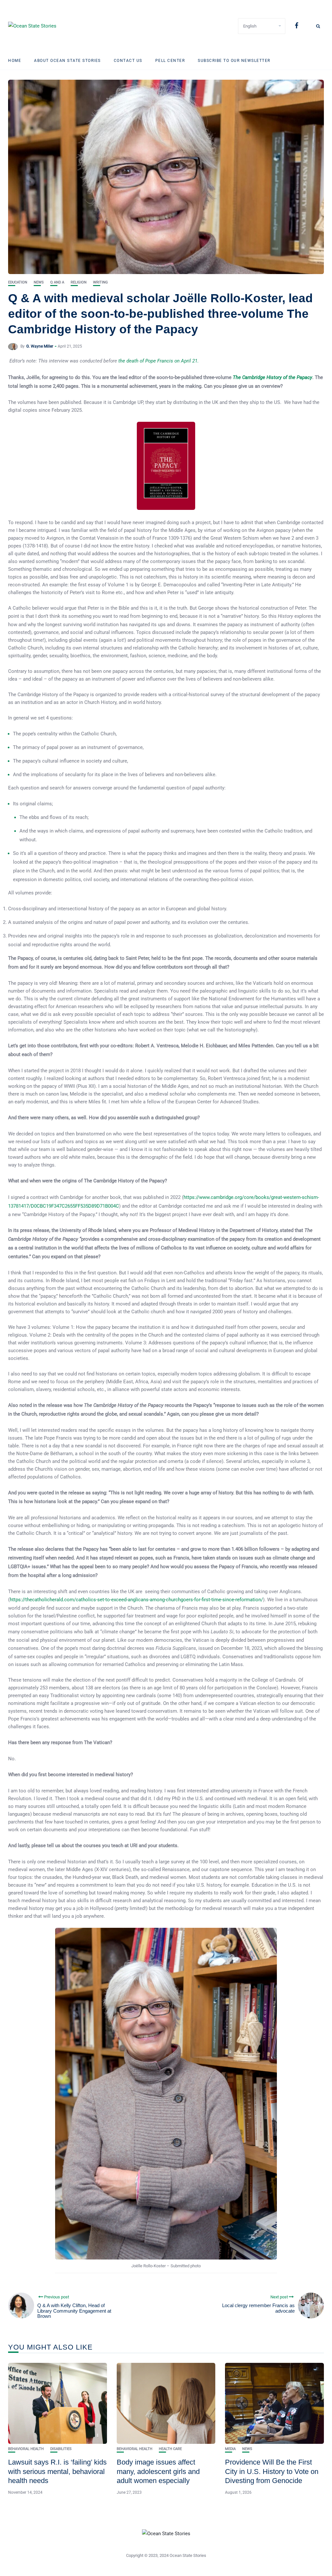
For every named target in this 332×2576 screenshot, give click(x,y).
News (39, 282)
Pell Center (170, 61)
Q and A (57, 282)
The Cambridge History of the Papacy (273, 377)
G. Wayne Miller (40, 346)
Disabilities (61, 2449)
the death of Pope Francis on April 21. (159, 361)
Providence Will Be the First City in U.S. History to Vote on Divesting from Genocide (272, 2471)
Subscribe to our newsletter (234, 61)
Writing (101, 282)
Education (18, 282)
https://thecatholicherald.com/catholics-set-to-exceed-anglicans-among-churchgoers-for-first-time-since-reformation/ (136, 1600)
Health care (170, 2449)
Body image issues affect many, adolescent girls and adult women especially (158, 2471)
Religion (79, 282)
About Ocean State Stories (67, 61)
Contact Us (128, 61)
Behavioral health (26, 2449)
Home (15, 61)
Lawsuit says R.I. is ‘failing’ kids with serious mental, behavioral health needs (57, 2471)
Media (230, 2449)
